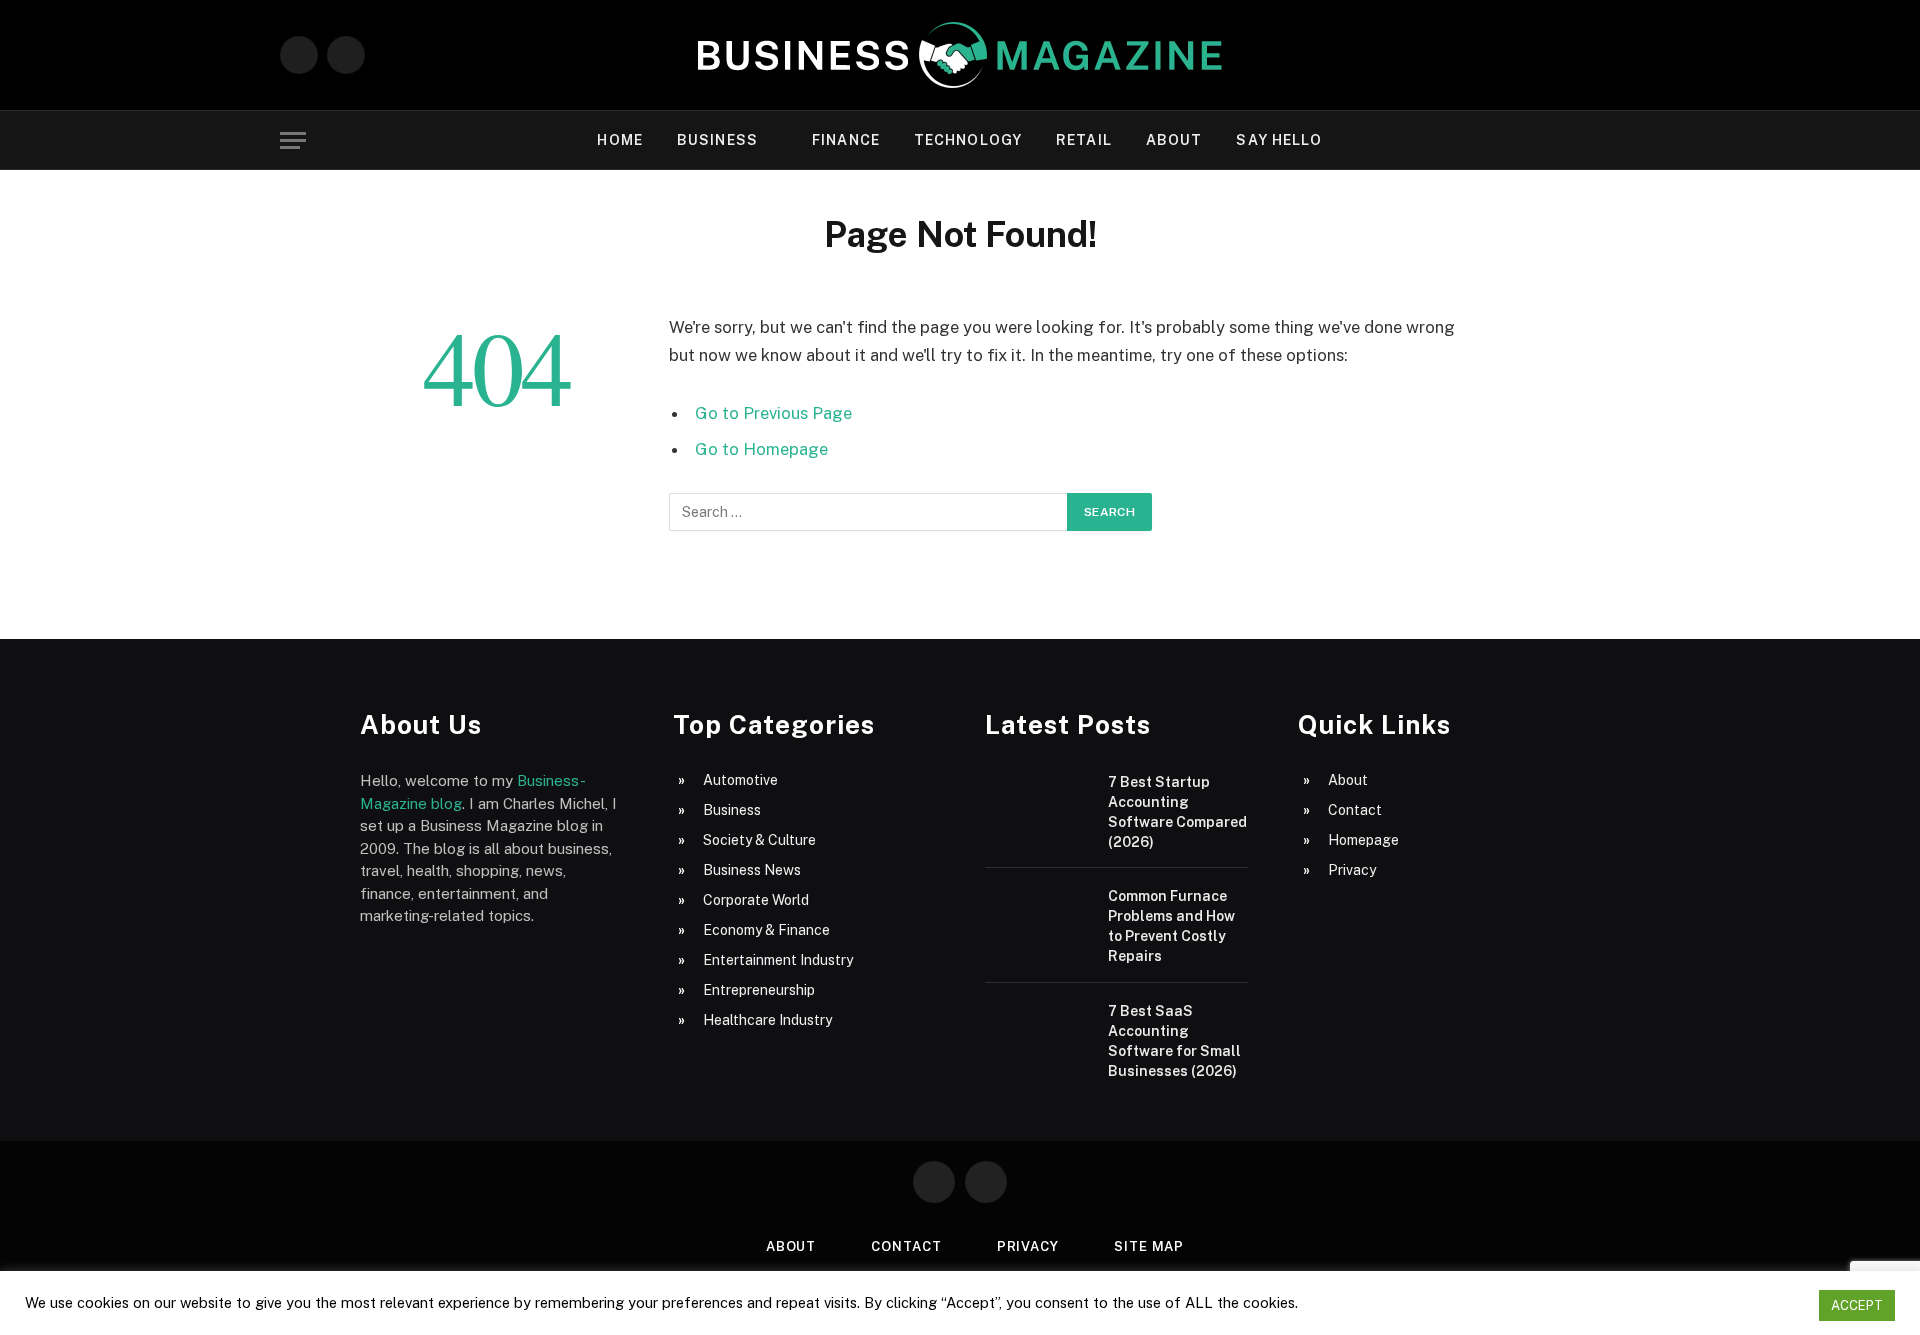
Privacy (1352, 870)
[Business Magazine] (960, 55)
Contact (1355, 810)
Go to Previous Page (773, 413)
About (1174, 140)
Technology (968, 140)
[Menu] (293, 140)
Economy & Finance (766, 930)
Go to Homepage (761, 449)
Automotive (740, 780)
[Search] (1631, 140)
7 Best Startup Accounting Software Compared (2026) (1177, 812)
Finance (846, 140)
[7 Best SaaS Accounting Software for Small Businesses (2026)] (1037, 1035)
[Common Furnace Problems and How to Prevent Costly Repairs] (1037, 920)
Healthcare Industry (767, 1020)
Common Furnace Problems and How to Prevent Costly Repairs (1171, 926)
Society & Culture (759, 840)
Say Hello (1279, 140)
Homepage (1363, 840)
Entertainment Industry (778, 960)
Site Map (1149, 1246)
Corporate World (756, 900)
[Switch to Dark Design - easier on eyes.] (1600, 140)
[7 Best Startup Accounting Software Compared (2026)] (1037, 806)
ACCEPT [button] (1857, 1305)
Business (717, 140)
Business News (752, 870)
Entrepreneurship (759, 990)
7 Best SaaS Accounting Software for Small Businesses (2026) (1174, 1041)
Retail (1084, 140)
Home (619, 140)
